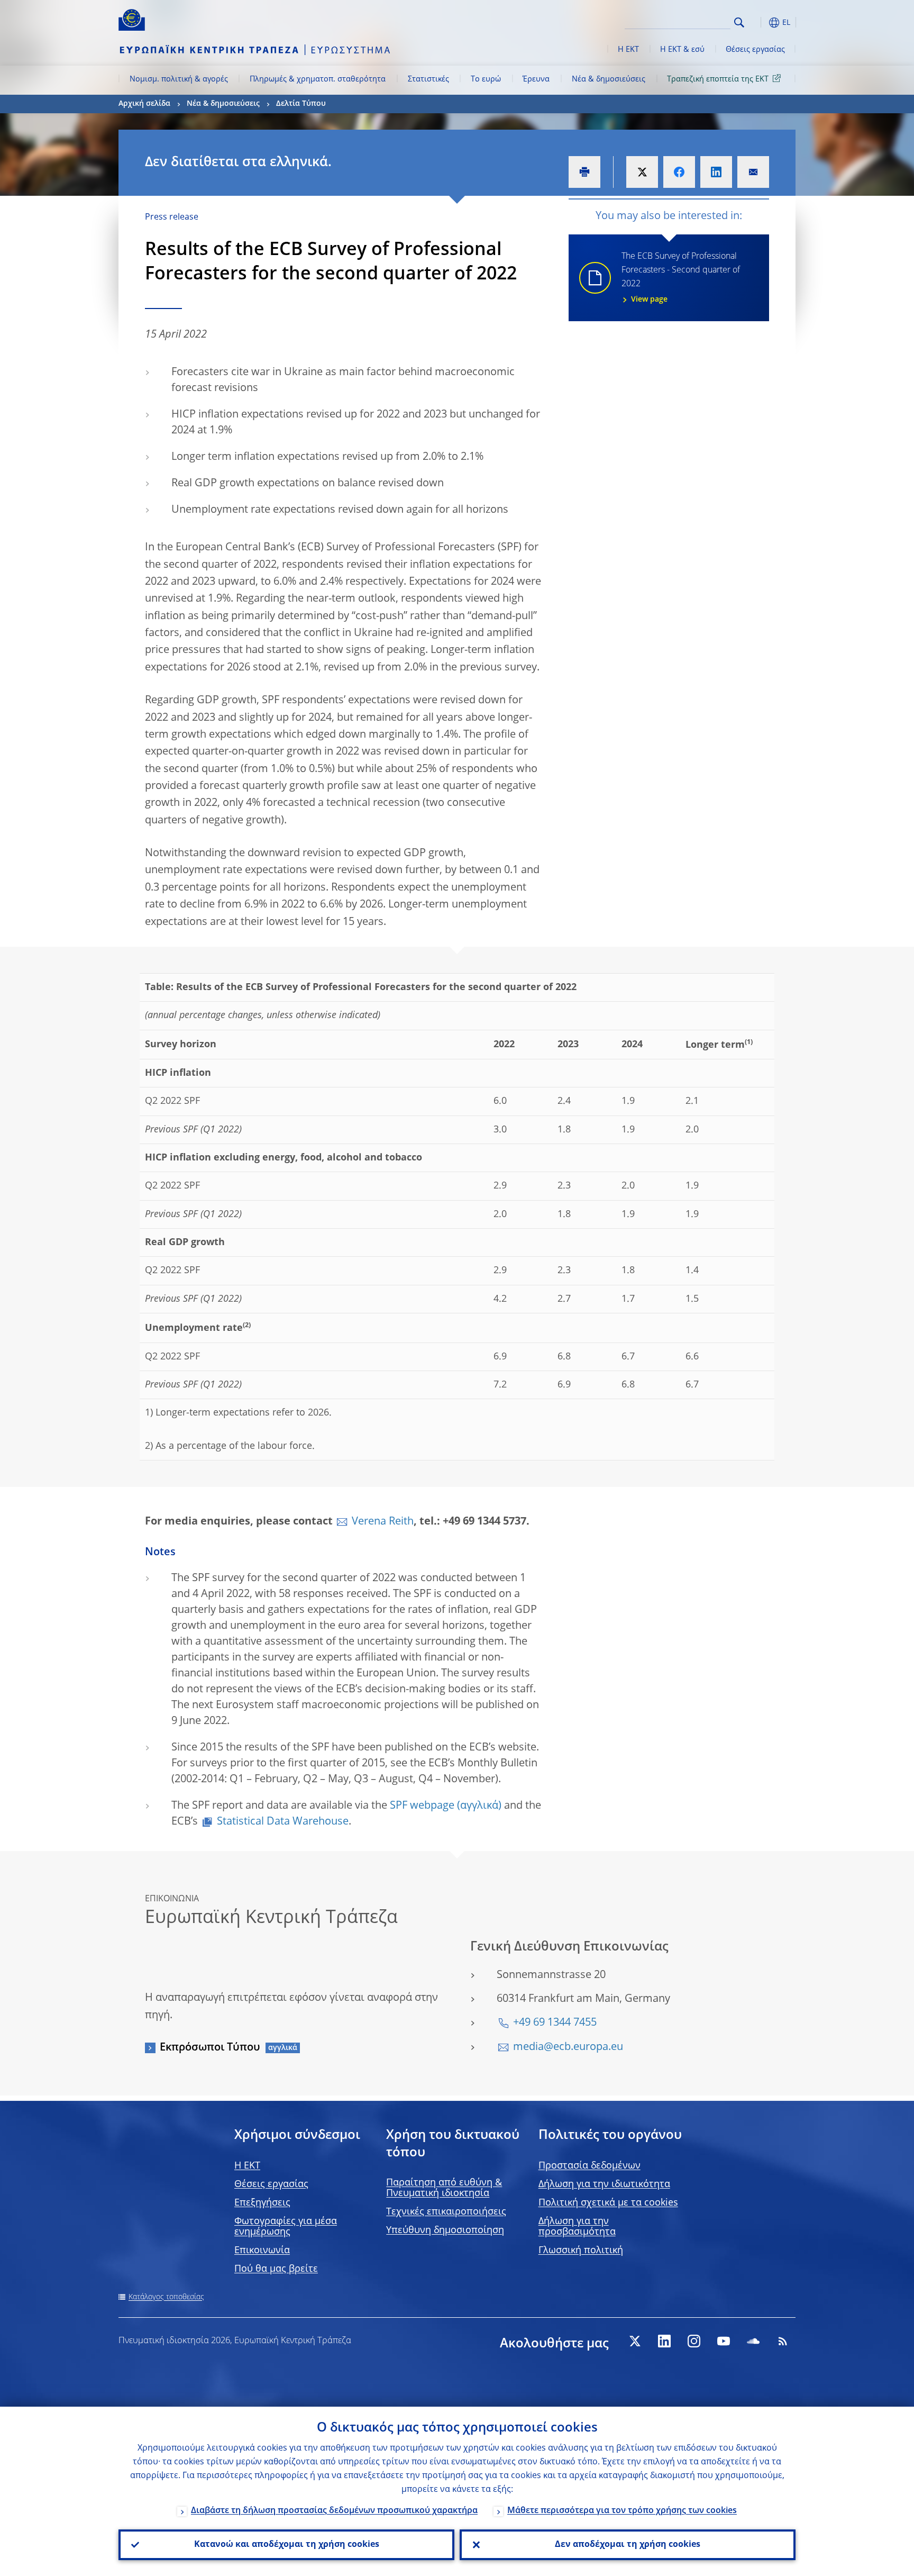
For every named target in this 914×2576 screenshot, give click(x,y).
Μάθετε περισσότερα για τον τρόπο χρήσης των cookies (622, 2511)
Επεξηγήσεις (262, 2203)
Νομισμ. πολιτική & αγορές (179, 79)
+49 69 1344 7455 (555, 2023)
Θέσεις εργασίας (755, 50)
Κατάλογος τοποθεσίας (166, 2297)
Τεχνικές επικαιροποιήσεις (446, 2212)
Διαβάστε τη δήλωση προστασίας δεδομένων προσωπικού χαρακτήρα (334, 2511)
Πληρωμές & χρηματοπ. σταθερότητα (318, 79)
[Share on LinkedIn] (716, 172)
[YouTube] (724, 2341)
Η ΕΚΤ (628, 50)
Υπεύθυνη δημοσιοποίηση (445, 2230)
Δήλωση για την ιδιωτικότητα (604, 2184)
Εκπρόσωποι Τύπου (210, 2048)
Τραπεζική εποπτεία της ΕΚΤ (718, 79)
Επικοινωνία (262, 2251)
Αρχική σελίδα (144, 104)
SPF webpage (422, 1806)
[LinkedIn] (664, 2341)
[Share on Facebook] (679, 172)
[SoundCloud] (753, 2341)
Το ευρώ (486, 79)
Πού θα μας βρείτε (276, 2269)
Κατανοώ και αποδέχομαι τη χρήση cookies (287, 2545)
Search (739, 22)
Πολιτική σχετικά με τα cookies (608, 2203)
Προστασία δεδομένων (589, 2166)
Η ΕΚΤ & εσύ (682, 50)
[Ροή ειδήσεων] (783, 2341)
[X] (635, 2341)
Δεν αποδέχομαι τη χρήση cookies (628, 2545)
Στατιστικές (428, 79)
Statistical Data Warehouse (283, 1822)
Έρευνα (536, 79)
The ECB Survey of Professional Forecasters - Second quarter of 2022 (681, 278)
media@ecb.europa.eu (568, 2047)
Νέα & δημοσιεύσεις (609, 79)
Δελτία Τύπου (301, 104)
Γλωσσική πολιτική (581, 2251)
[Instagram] (694, 2341)
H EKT (247, 2166)
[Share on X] (642, 172)
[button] (758, 22)
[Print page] (584, 172)
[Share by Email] (753, 172)
